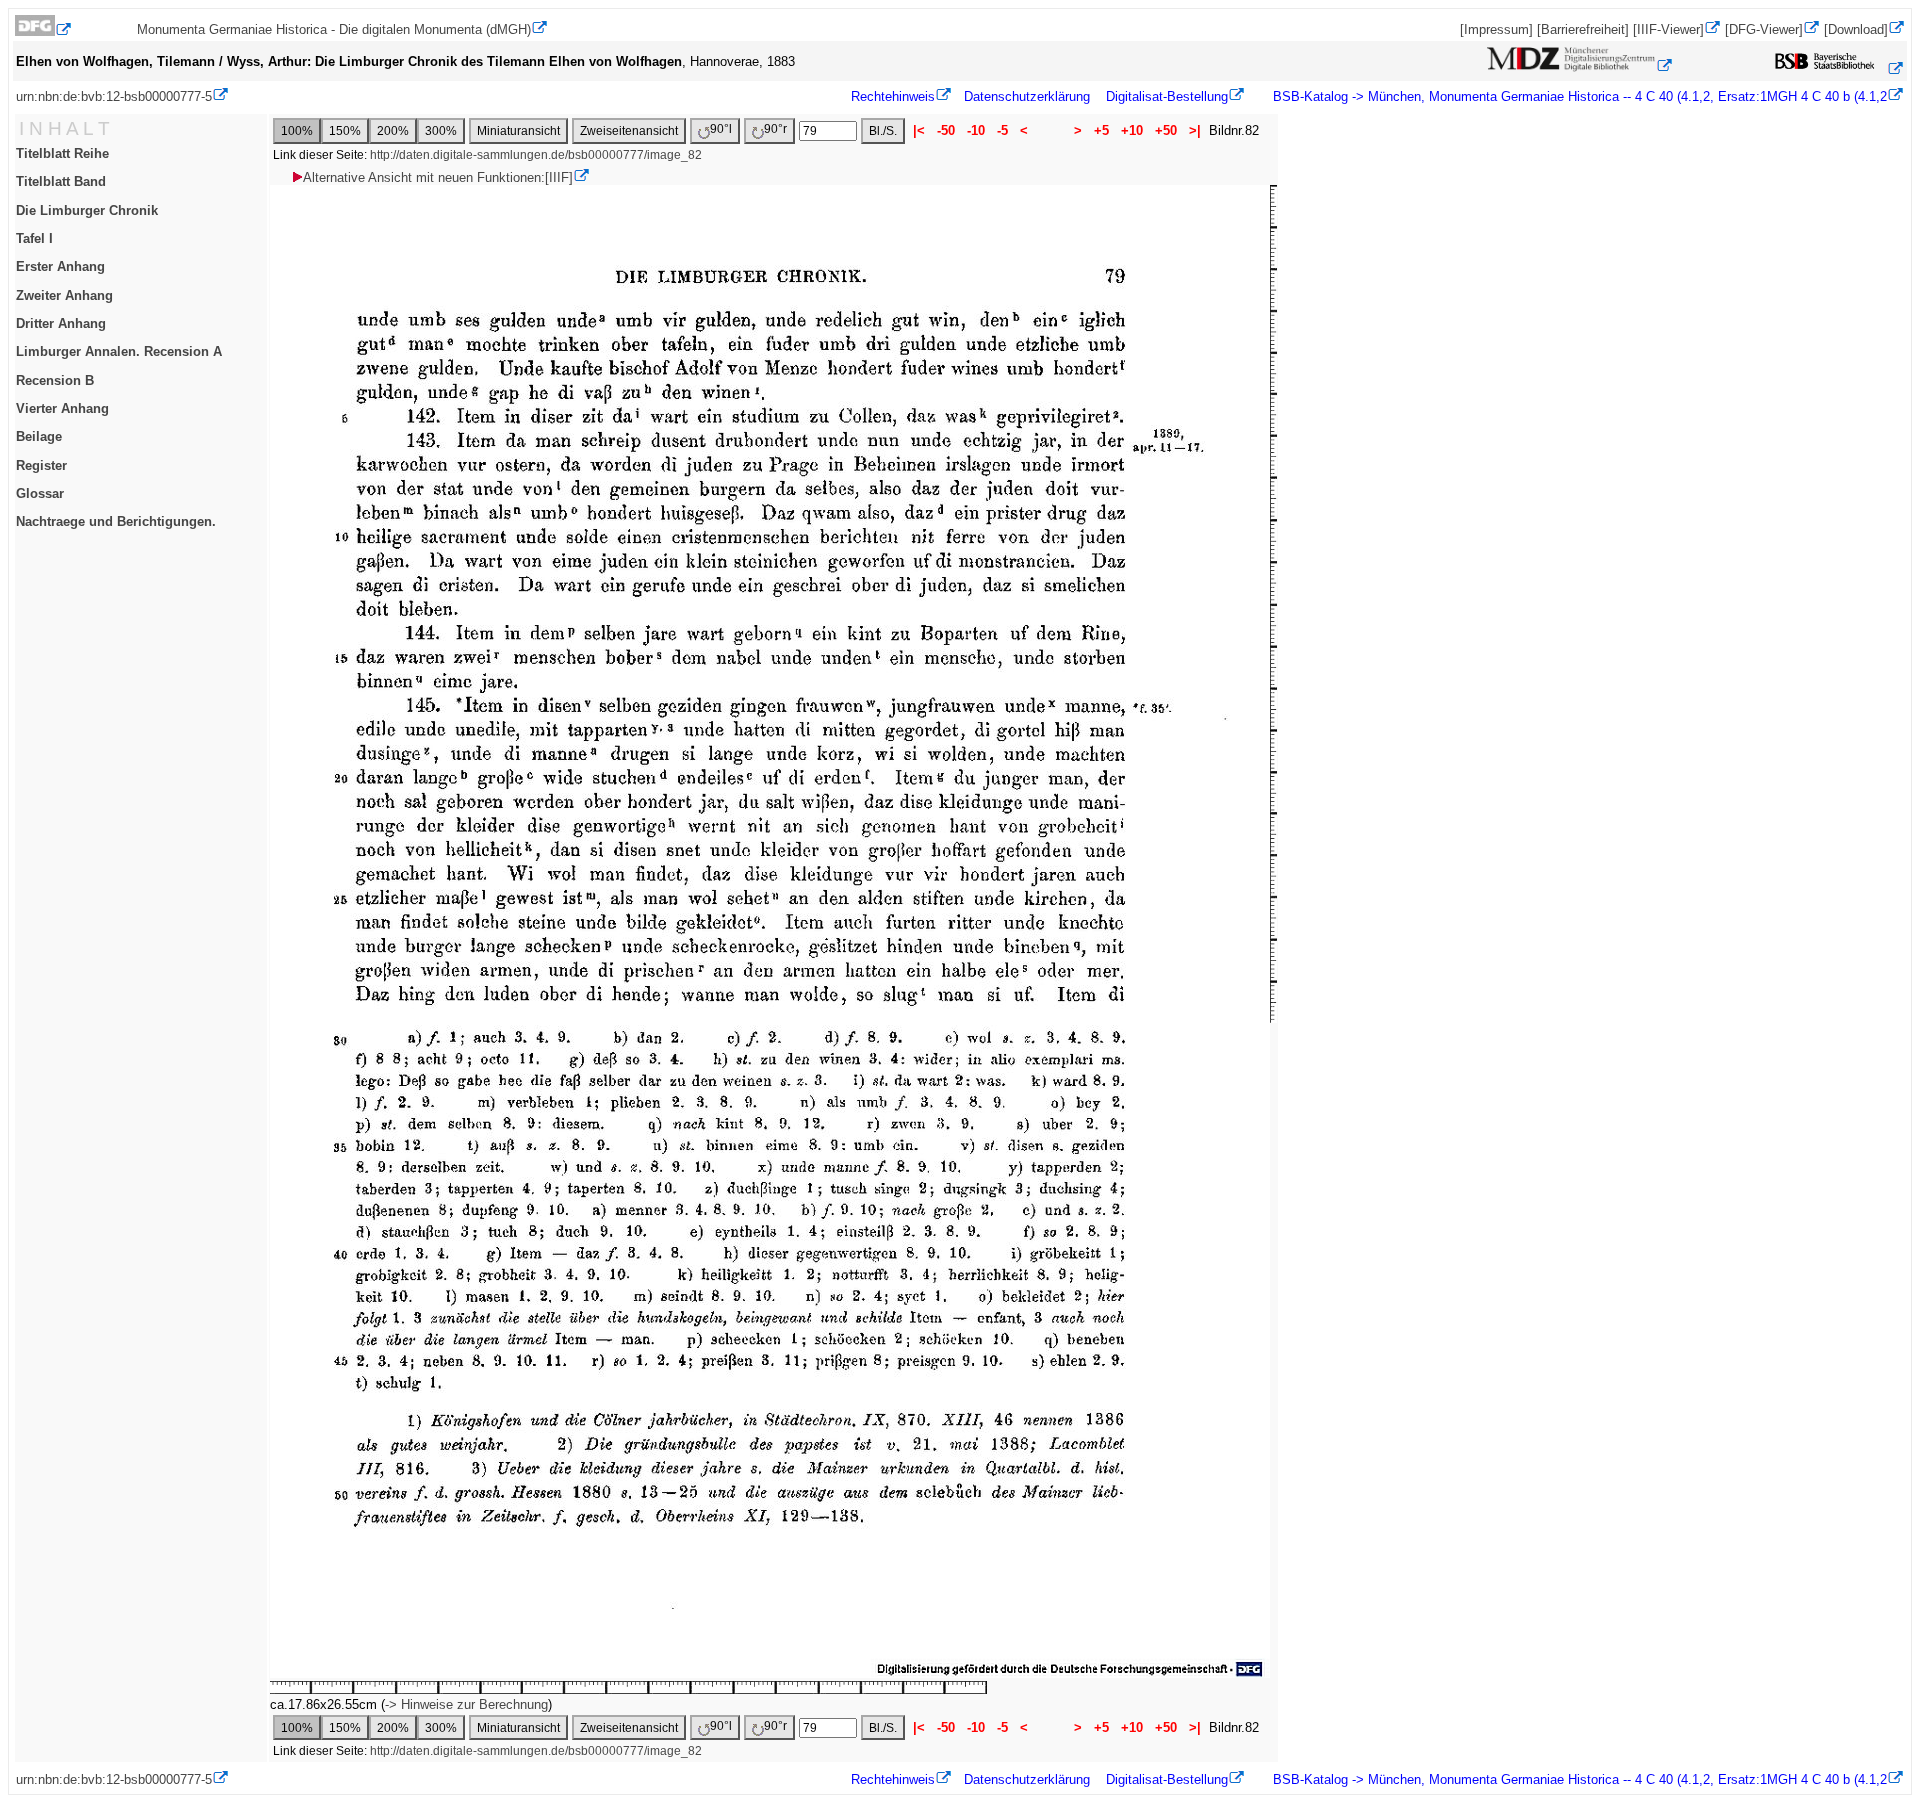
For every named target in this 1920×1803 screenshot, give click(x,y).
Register (41, 465)
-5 (1002, 130)
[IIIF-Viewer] (1668, 29)
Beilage (39, 436)
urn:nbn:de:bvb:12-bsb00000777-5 (114, 96)
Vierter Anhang (62, 408)
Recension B (55, 380)
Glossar (40, 493)
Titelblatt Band (61, 181)
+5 (1101, 130)
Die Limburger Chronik (87, 210)
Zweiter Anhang (64, 295)
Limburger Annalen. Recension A (119, 351)
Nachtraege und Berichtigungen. (116, 521)
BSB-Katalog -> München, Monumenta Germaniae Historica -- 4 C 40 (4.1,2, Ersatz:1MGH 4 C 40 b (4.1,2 (1578, 96)
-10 (976, 130)
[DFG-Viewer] (1764, 29)
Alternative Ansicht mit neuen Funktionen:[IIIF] (438, 177)
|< (919, 130)
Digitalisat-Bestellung (1167, 96)
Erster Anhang (60, 266)
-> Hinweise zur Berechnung (466, 1704)
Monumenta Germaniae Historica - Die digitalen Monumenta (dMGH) (334, 29)
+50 (1166, 130)
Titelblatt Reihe (62, 153)
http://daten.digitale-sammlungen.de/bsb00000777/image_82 (536, 155)
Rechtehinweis (893, 96)
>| (1195, 130)
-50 (946, 130)
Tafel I (34, 238)
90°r (775, 129)
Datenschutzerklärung (1027, 96)
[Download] (1856, 29)
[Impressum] (1496, 29)
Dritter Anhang (61, 323)
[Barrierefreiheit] (1583, 29)
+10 (1132, 130)
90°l (721, 129)
